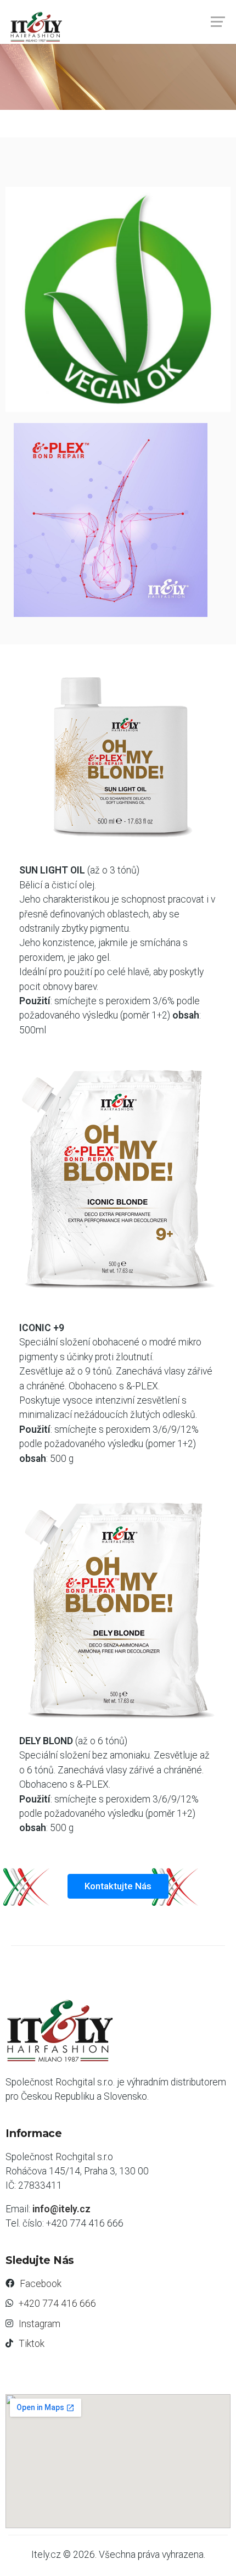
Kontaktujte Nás (118, 1886)
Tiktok (32, 2344)
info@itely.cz (61, 2209)
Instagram (40, 2324)
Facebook (41, 2284)
